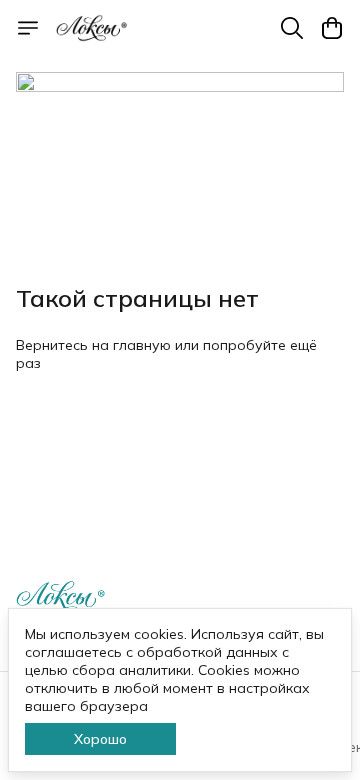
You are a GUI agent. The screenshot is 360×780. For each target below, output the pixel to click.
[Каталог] (28, 28)
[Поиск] (292, 28)
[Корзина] (332, 28)
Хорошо (100, 739)
